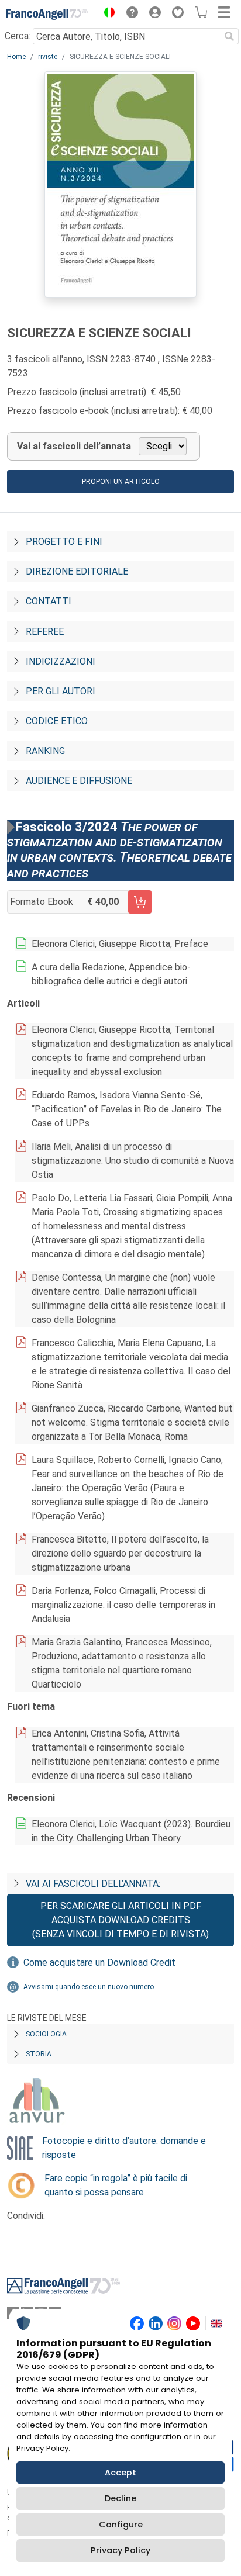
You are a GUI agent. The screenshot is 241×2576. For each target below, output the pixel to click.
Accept (120, 2473)
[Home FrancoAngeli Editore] (47, 14)
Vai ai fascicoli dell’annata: (93, 1884)
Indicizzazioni (61, 661)
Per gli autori (61, 691)
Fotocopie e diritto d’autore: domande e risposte (124, 2148)
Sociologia (46, 2034)
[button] (106, 14)
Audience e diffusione (79, 781)
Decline (120, 2498)
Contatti (49, 601)
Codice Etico (57, 721)
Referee (45, 632)
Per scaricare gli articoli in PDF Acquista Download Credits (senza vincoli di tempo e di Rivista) (120, 1920)
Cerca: (18, 36)
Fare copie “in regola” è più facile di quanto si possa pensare (116, 2185)
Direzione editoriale (77, 571)
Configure (121, 2525)
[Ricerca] (229, 36)
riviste (48, 57)
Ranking (45, 751)
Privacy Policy (120, 2550)
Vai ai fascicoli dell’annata (74, 446)
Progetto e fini (64, 542)
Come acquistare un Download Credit (99, 1963)
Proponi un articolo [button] (121, 482)
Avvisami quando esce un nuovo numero (89, 1987)
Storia (39, 2054)
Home (16, 57)
